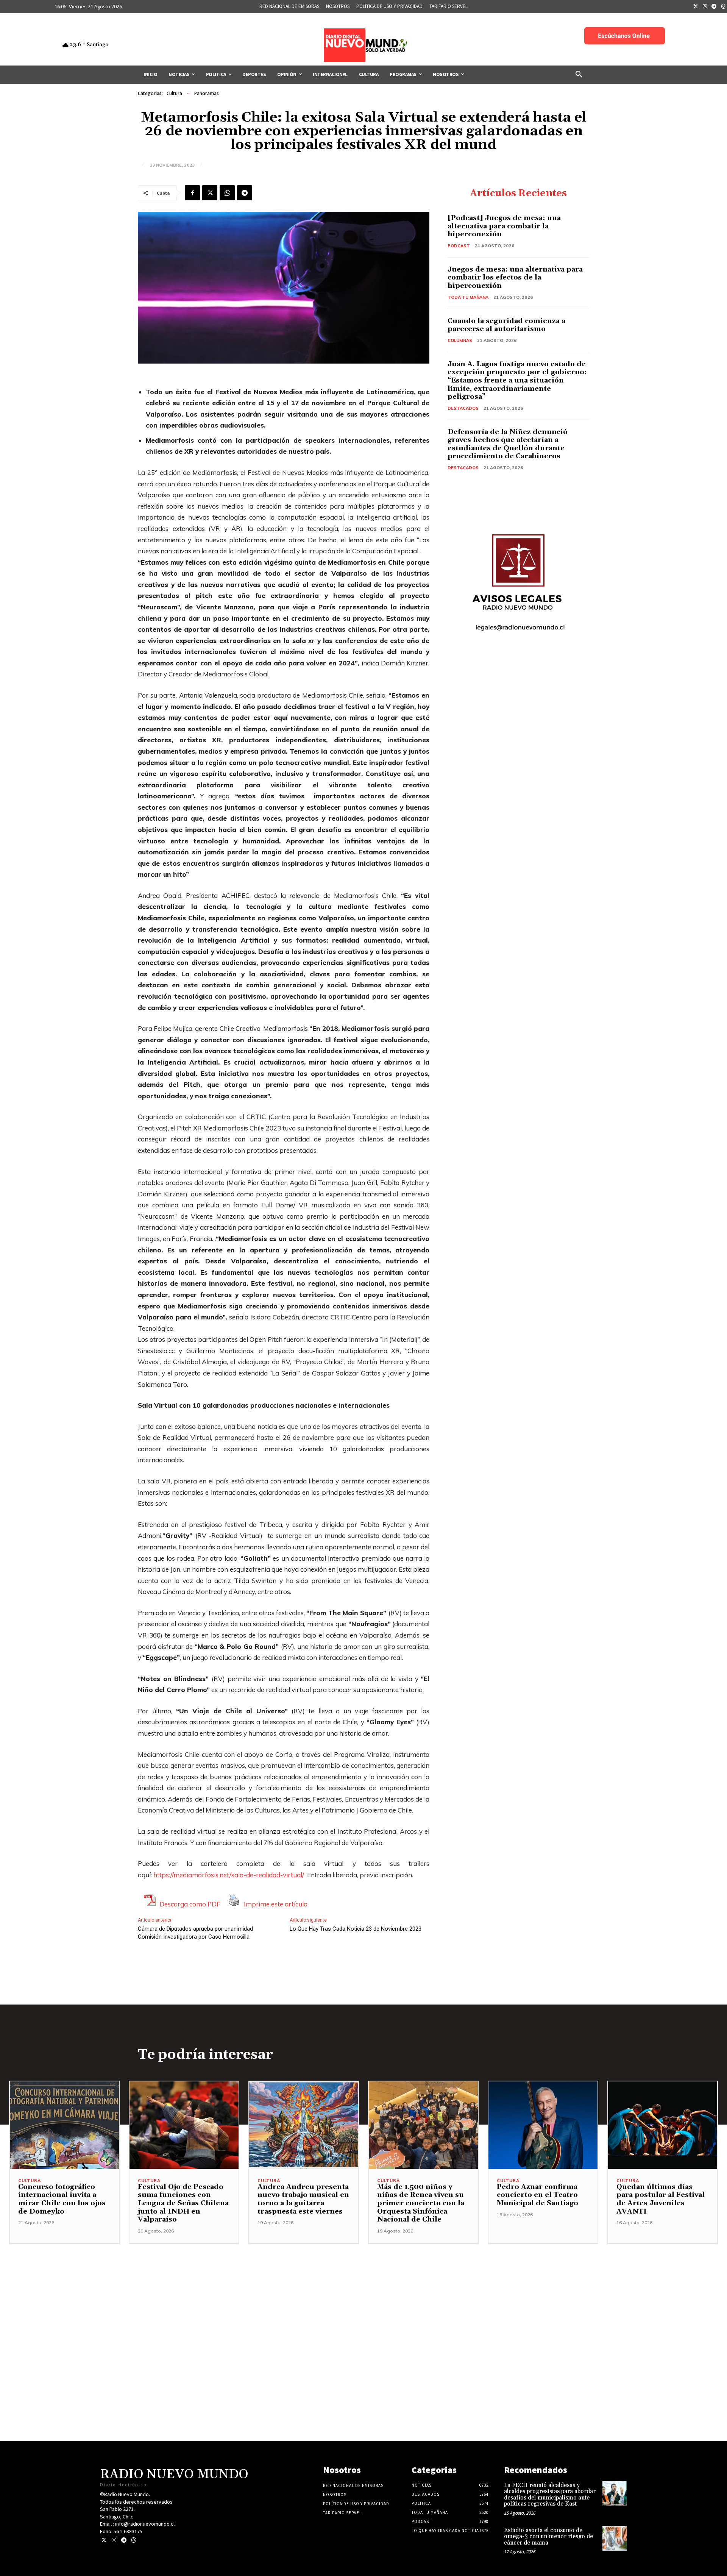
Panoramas (207, 93)
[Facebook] (192, 193)
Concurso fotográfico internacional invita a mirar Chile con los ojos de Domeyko (62, 2199)
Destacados (463, 408)
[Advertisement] (363, 2297)
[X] (210, 193)
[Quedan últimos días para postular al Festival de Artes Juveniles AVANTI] (663, 2125)
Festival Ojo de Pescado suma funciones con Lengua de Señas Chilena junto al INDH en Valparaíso (183, 2203)
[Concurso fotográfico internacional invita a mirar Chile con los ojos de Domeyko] (64, 2125)
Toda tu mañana (468, 297)
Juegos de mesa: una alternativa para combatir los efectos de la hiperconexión (515, 278)
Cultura (174, 93)
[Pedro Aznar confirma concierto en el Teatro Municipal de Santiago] (543, 2125)
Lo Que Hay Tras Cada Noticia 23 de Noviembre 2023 (356, 1929)
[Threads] (133, 2540)
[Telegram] (714, 7)
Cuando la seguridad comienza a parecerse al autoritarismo (506, 325)
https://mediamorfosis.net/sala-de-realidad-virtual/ (229, 1875)
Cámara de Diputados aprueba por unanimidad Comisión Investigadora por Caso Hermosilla (195, 1933)
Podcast (459, 246)
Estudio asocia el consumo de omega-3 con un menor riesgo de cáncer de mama (548, 2537)
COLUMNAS (460, 340)
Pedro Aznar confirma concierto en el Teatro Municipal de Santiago (537, 2195)
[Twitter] (696, 7)
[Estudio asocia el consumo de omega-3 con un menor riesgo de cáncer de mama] (615, 2538)
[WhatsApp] (227, 193)
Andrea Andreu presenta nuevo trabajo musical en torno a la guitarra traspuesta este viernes (303, 2199)
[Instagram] (705, 7)
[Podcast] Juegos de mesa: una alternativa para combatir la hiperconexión (504, 226)
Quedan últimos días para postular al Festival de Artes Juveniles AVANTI (661, 2199)
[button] (579, 75)
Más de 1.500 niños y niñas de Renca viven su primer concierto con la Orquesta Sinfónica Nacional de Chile (421, 2203)
